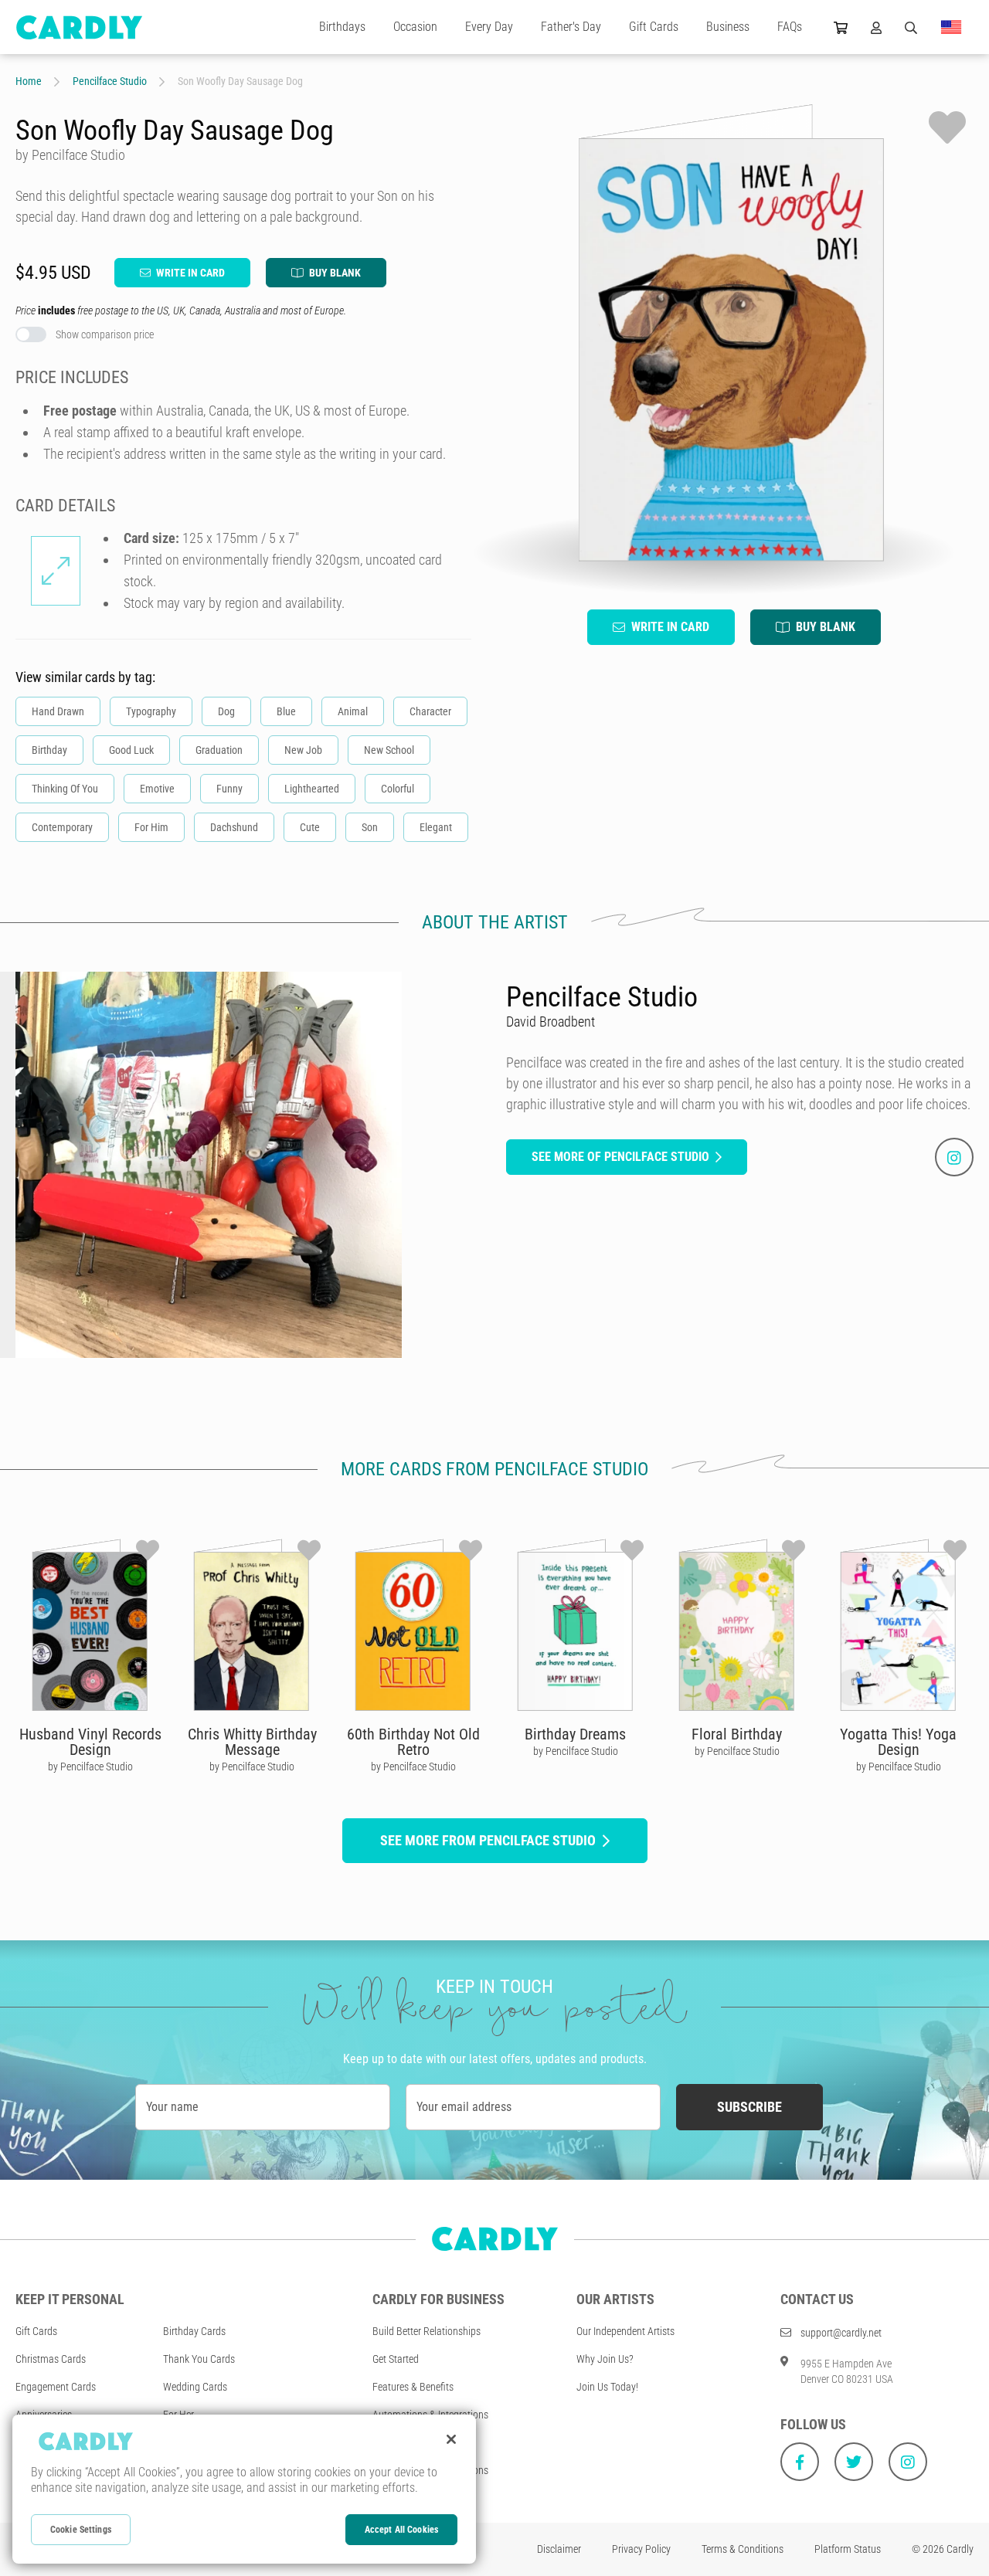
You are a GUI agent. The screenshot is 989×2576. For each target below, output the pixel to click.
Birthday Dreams (575, 1734)
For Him (151, 827)
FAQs (790, 27)
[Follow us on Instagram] (908, 2462)
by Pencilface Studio (90, 1767)
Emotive (157, 789)
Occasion (415, 27)
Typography (151, 711)
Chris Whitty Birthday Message (252, 1742)
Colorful (398, 789)
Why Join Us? (605, 2359)
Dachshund (234, 827)
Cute (310, 827)
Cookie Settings (81, 2530)
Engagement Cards (56, 2387)
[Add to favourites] (947, 127)
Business (728, 27)
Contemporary (62, 827)
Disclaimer (559, 2549)
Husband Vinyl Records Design (90, 1742)
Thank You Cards (199, 2359)
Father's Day (571, 27)
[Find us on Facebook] (800, 2462)
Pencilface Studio (110, 81)
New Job (303, 750)
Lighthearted (312, 789)
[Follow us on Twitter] (854, 2462)
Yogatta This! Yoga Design (898, 1742)
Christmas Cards (51, 2359)
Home (29, 81)
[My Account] (876, 27)
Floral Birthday (737, 1734)
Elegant (436, 827)
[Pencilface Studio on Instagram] (954, 1157)
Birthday (49, 750)
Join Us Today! (607, 2387)
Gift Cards (654, 27)
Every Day (489, 27)
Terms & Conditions (743, 2549)
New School (389, 750)
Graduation (219, 750)
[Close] (451, 2439)
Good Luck (131, 750)
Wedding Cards (195, 2387)
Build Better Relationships (427, 2331)
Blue (286, 711)
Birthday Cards (194, 2331)
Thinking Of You (65, 789)
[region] (244, 2489)
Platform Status (848, 2549)
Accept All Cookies (401, 2530)
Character (430, 711)
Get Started (396, 2359)
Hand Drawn (58, 711)
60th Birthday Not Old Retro (413, 1742)
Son (370, 827)
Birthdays (342, 27)
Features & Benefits (413, 2387)
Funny (229, 789)
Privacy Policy (641, 2549)
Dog (226, 711)
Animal (353, 711)
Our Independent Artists (625, 2331)
